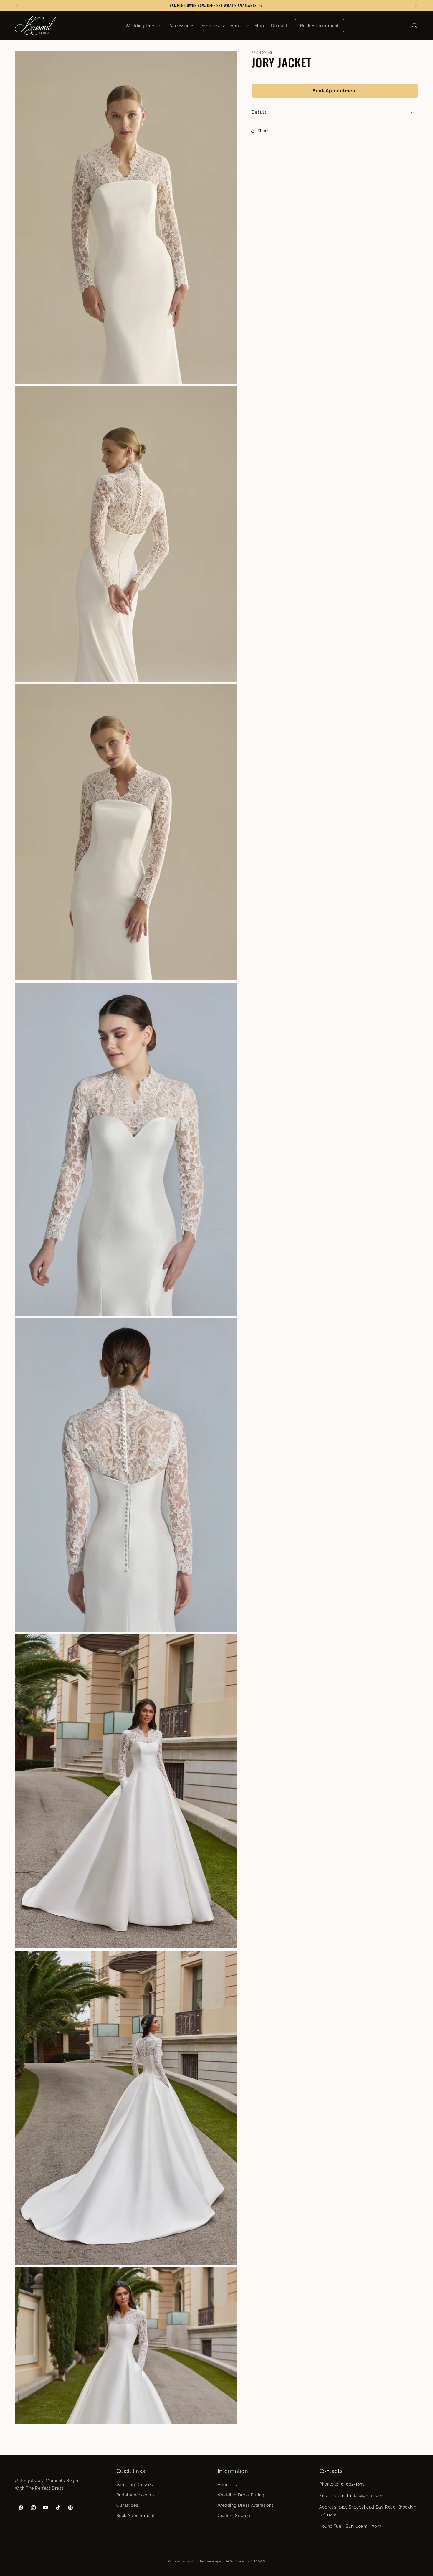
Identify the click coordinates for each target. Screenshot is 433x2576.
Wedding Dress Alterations (246, 2505)
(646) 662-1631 (349, 2484)
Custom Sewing (234, 2516)
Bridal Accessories (136, 2495)
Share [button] (263, 131)
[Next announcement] (416, 6)
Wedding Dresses (135, 2485)
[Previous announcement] (17, 6)
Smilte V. (237, 2561)
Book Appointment (335, 90)
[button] (213, 26)
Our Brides (127, 2505)
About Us (227, 2485)
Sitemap (258, 2561)
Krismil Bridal (193, 2561)
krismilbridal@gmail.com (359, 2496)
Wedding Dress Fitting (241, 2495)
